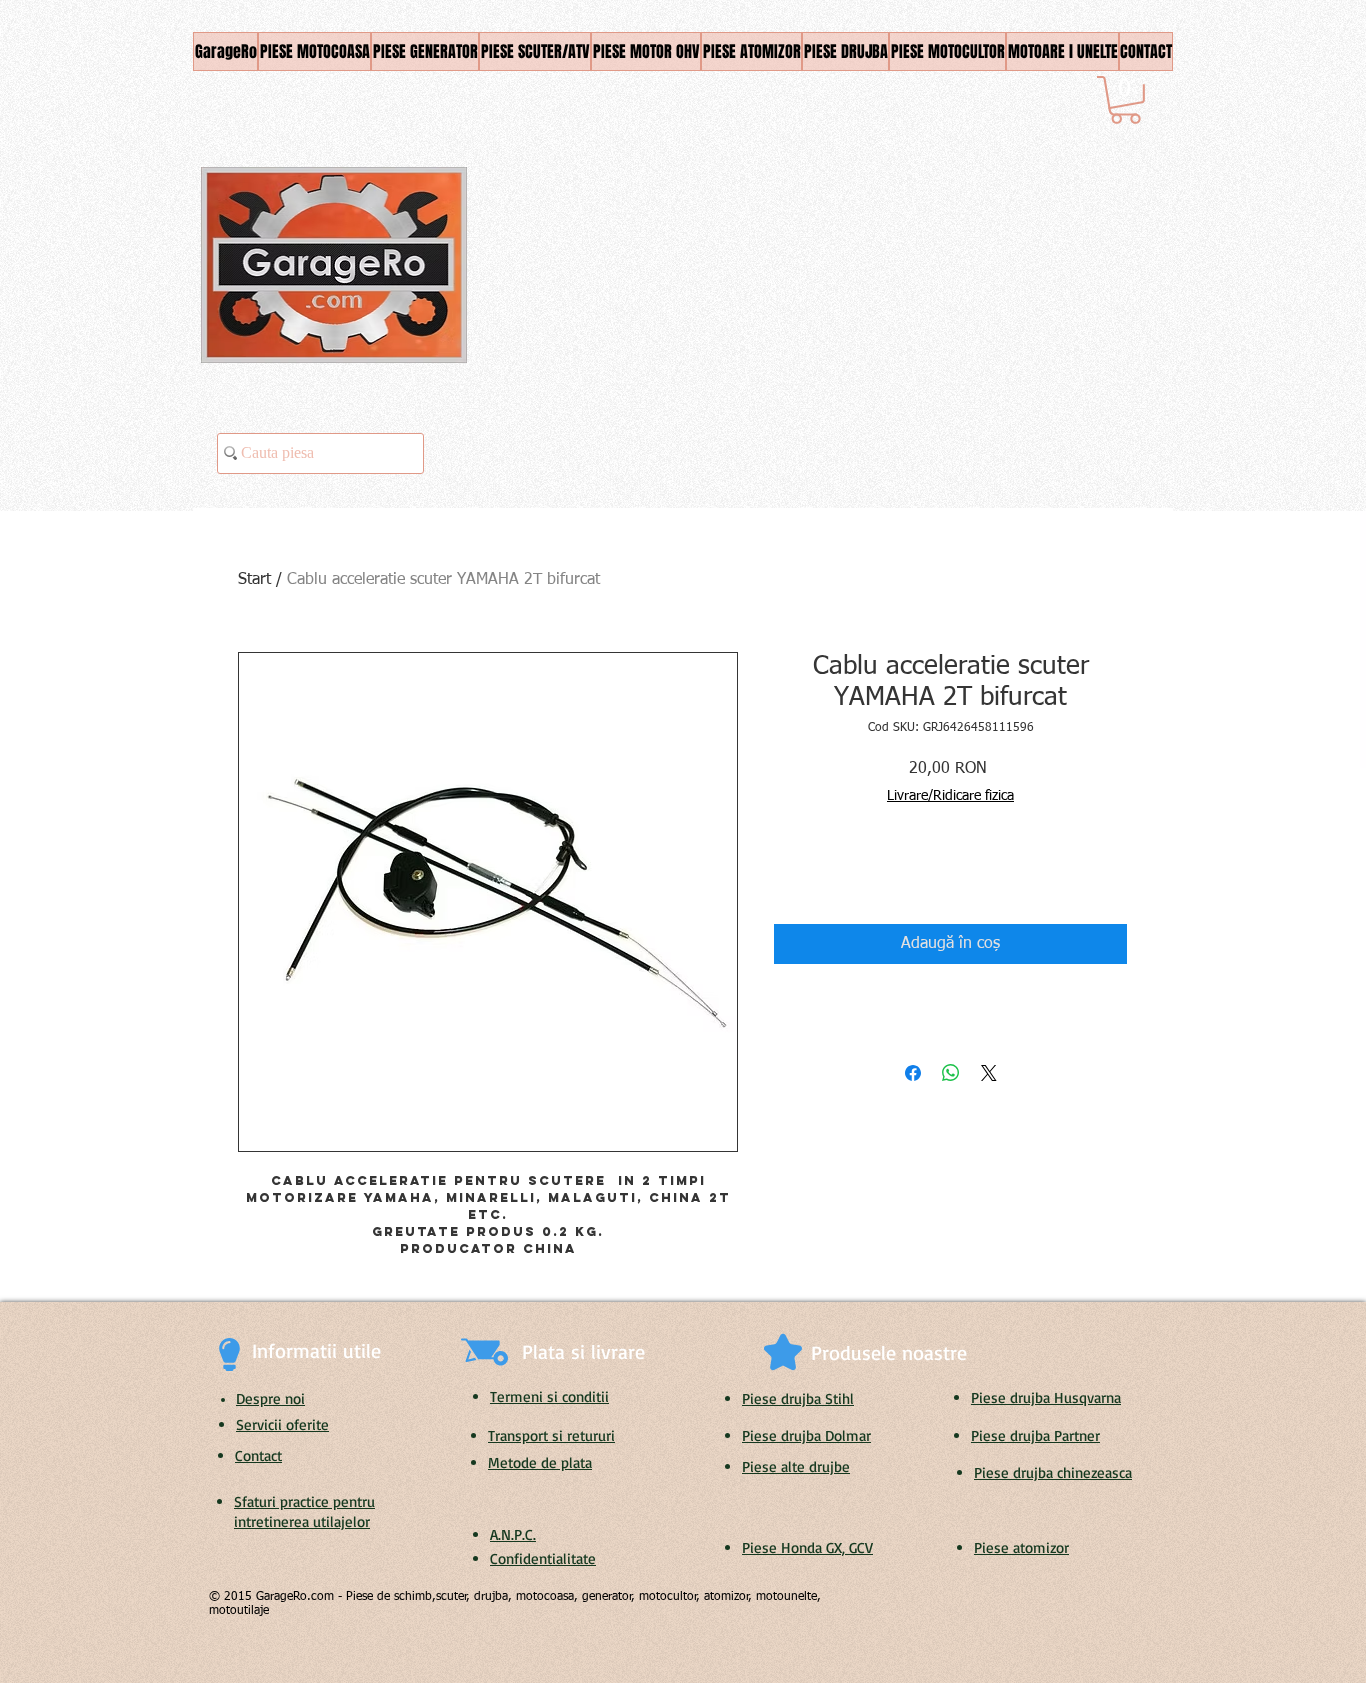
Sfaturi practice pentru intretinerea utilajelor (304, 1511)
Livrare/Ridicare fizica (950, 796)
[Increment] (849, 872)
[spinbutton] (819, 872)
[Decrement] (788, 872)
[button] (1125, 100)
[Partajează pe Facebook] (913, 1073)
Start (254, 580)
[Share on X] (989, 1073)
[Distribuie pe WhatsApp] (951, 1073)
